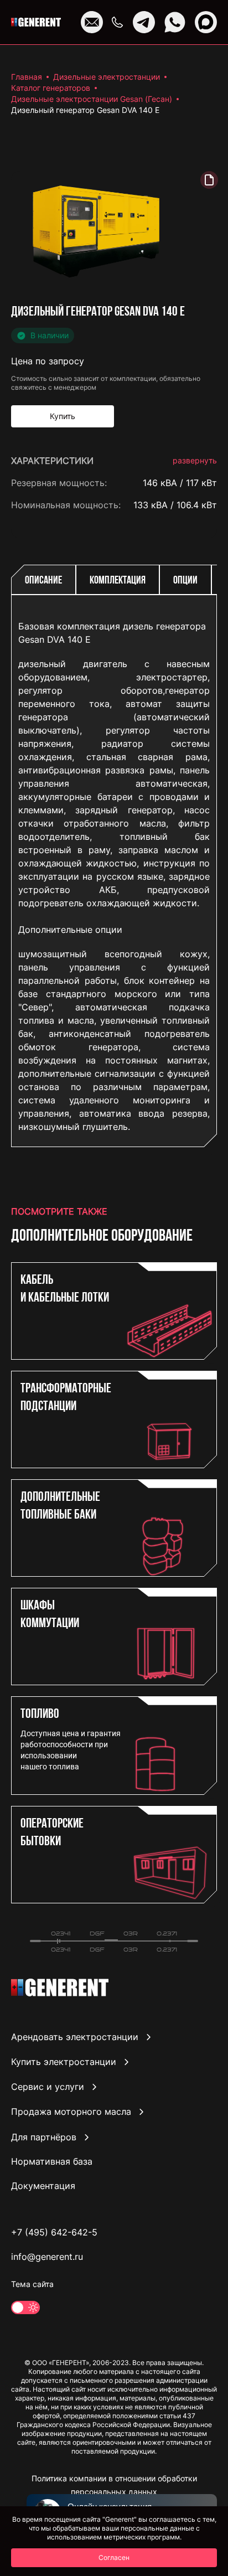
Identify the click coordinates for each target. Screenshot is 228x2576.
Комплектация (118, 581)
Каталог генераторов (51, 88)
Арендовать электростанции (75, 2037)
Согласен (114, 2557)
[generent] (36, 22)
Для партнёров (44, 2137)
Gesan (204, 527)
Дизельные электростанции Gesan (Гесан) (92, 99)
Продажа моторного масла (71, 2112)
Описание (43, 581)
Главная (27, 77)
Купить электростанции (64, 2062)
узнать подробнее (178, 1138)
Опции (185, 581)
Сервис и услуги (48, 2087)
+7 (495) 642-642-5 (54, 2232)
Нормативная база (52, 2161)
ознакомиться (186, 1187)
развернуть (195, 460)
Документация (43, 2186)
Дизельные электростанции (107, 77)
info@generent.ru (47, 2257)
